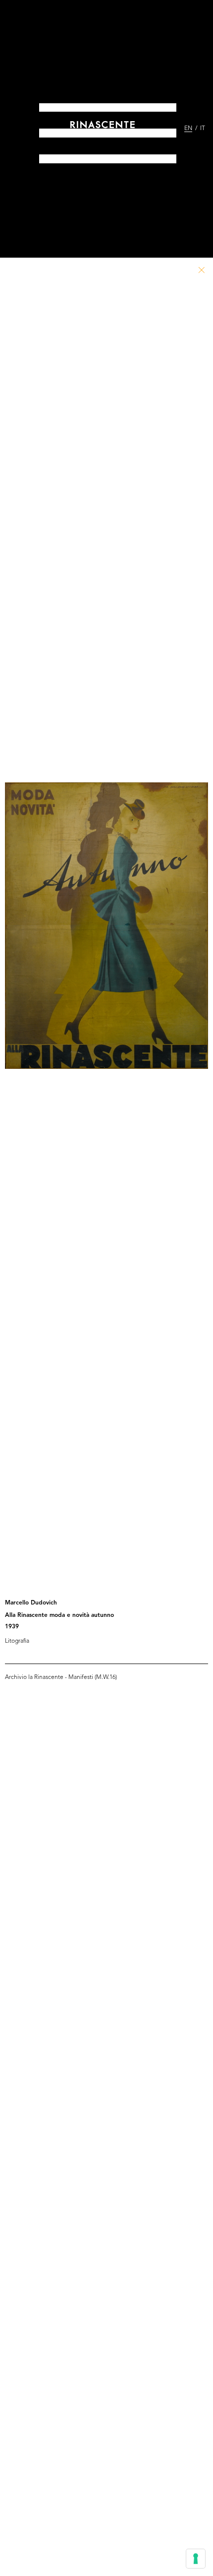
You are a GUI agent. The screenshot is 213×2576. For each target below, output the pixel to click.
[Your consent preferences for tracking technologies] (196, 2559)
